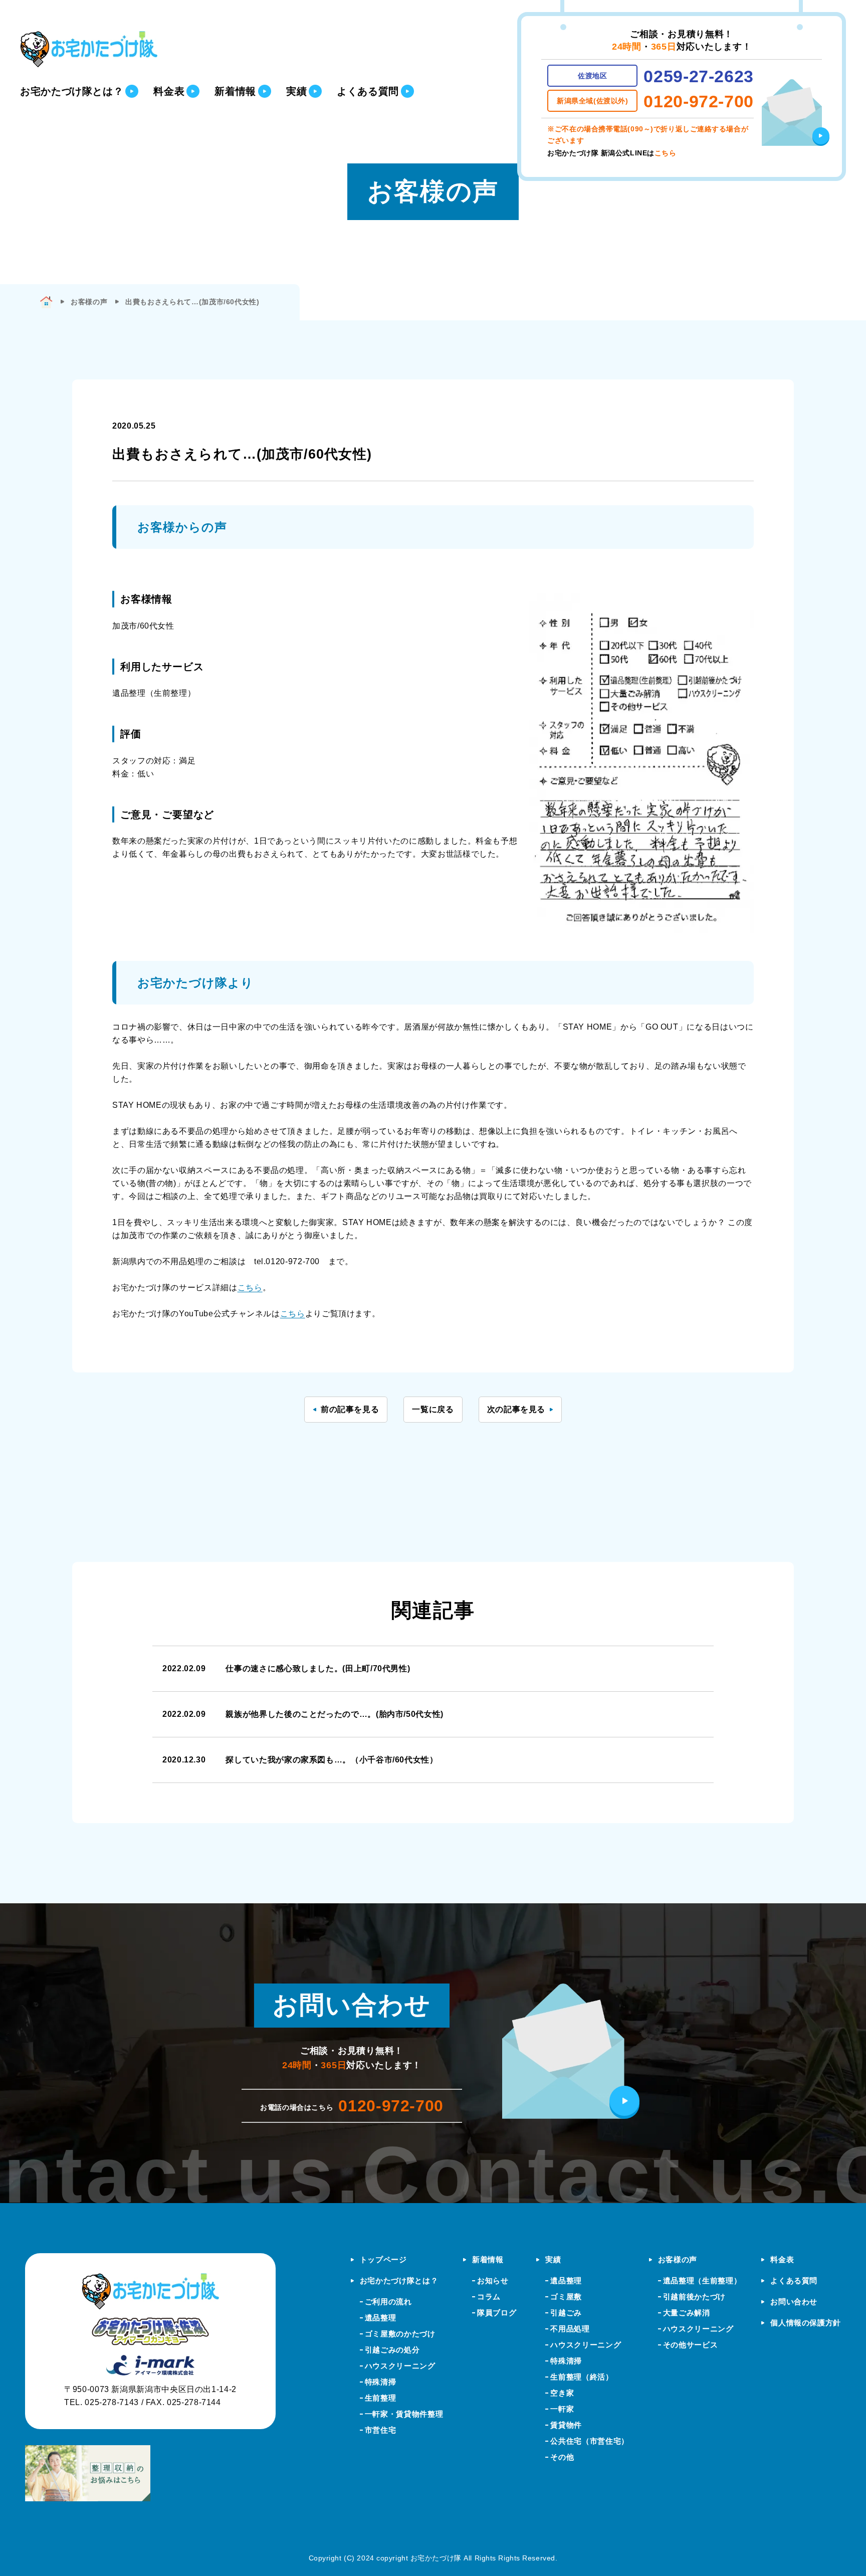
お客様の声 (678, 2259)
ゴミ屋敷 (566, 2297)
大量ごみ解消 (687, 2313)
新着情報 (488, 2259)
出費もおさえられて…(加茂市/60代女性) (192, 302)
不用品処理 (570, 2329)
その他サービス (690, 2345)
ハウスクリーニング (400, 2366)
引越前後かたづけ (694, 2297)
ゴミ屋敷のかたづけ (400, 2334)
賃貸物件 (566, 2425)
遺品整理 (381, 2318)
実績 (553, 2259)
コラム (489, 2297)
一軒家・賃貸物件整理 (404, 2414)
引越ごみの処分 (392, 2350)
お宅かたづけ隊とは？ (399, 2281)
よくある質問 (794, 2281)
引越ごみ (566, 2313)
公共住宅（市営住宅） (589, 2441)
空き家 (562, 2393)
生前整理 (381, 2398)
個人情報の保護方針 (806, 2323)
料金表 (782, 2259)
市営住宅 (381, 2430)
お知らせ (493, 2281)
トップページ (383, 2259)
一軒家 (562, 2409)
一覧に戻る (433, 1409)
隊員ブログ (497, 2313)
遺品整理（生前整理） (702, 2281)
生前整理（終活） (582, 2377)
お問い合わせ (794, 2302)
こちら (666, 153)
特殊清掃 (381, 2382)
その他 (562, 2457)
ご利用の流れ (388, 2302)
